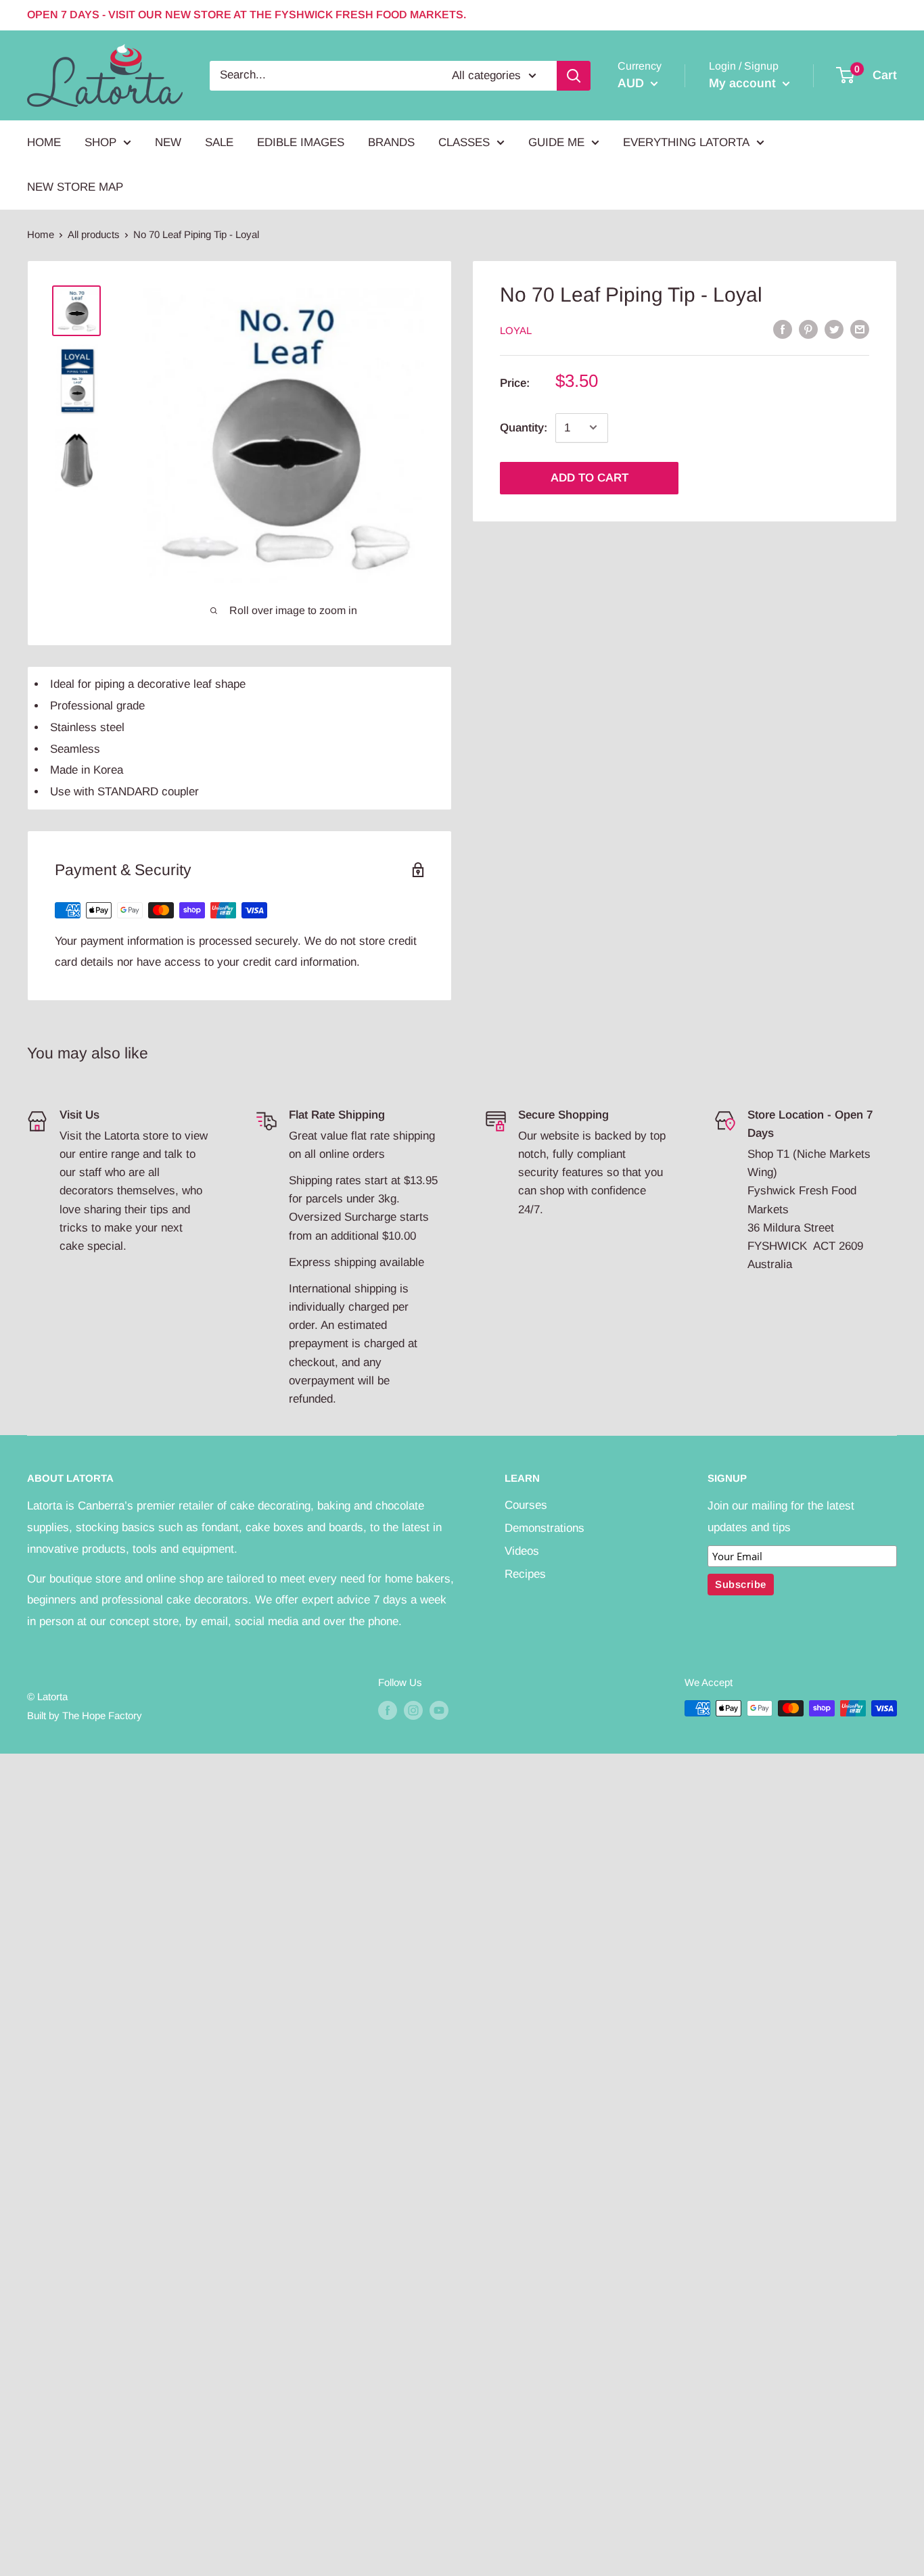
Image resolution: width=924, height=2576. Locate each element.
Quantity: (524, 427)
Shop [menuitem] (100, 142)
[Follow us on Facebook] (388, 1710)
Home (41, 234)
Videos (522, 1551)
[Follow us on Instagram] (413, 1710)
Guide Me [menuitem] (556, 142)
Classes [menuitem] (464, 142)
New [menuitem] (168, 142)
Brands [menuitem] (391, 142)
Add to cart (590, 477)
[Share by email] (860, 329)
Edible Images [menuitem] (301, 142)
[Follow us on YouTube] (439, 1710)
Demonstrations (545, 1528)
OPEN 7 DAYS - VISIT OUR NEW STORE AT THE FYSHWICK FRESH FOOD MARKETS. (247, 15)
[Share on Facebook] (783, 329)
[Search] (574, 75)
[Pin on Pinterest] (808, 329)
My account (744, 83)
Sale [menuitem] (219, 142)
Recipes (525, 1574)
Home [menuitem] (44, 142)
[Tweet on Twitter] (834, 329)
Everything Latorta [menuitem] (686, 142)
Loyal (516, 330)
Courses (526, 1505)
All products (94, 234)
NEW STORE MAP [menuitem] (75, 187)
